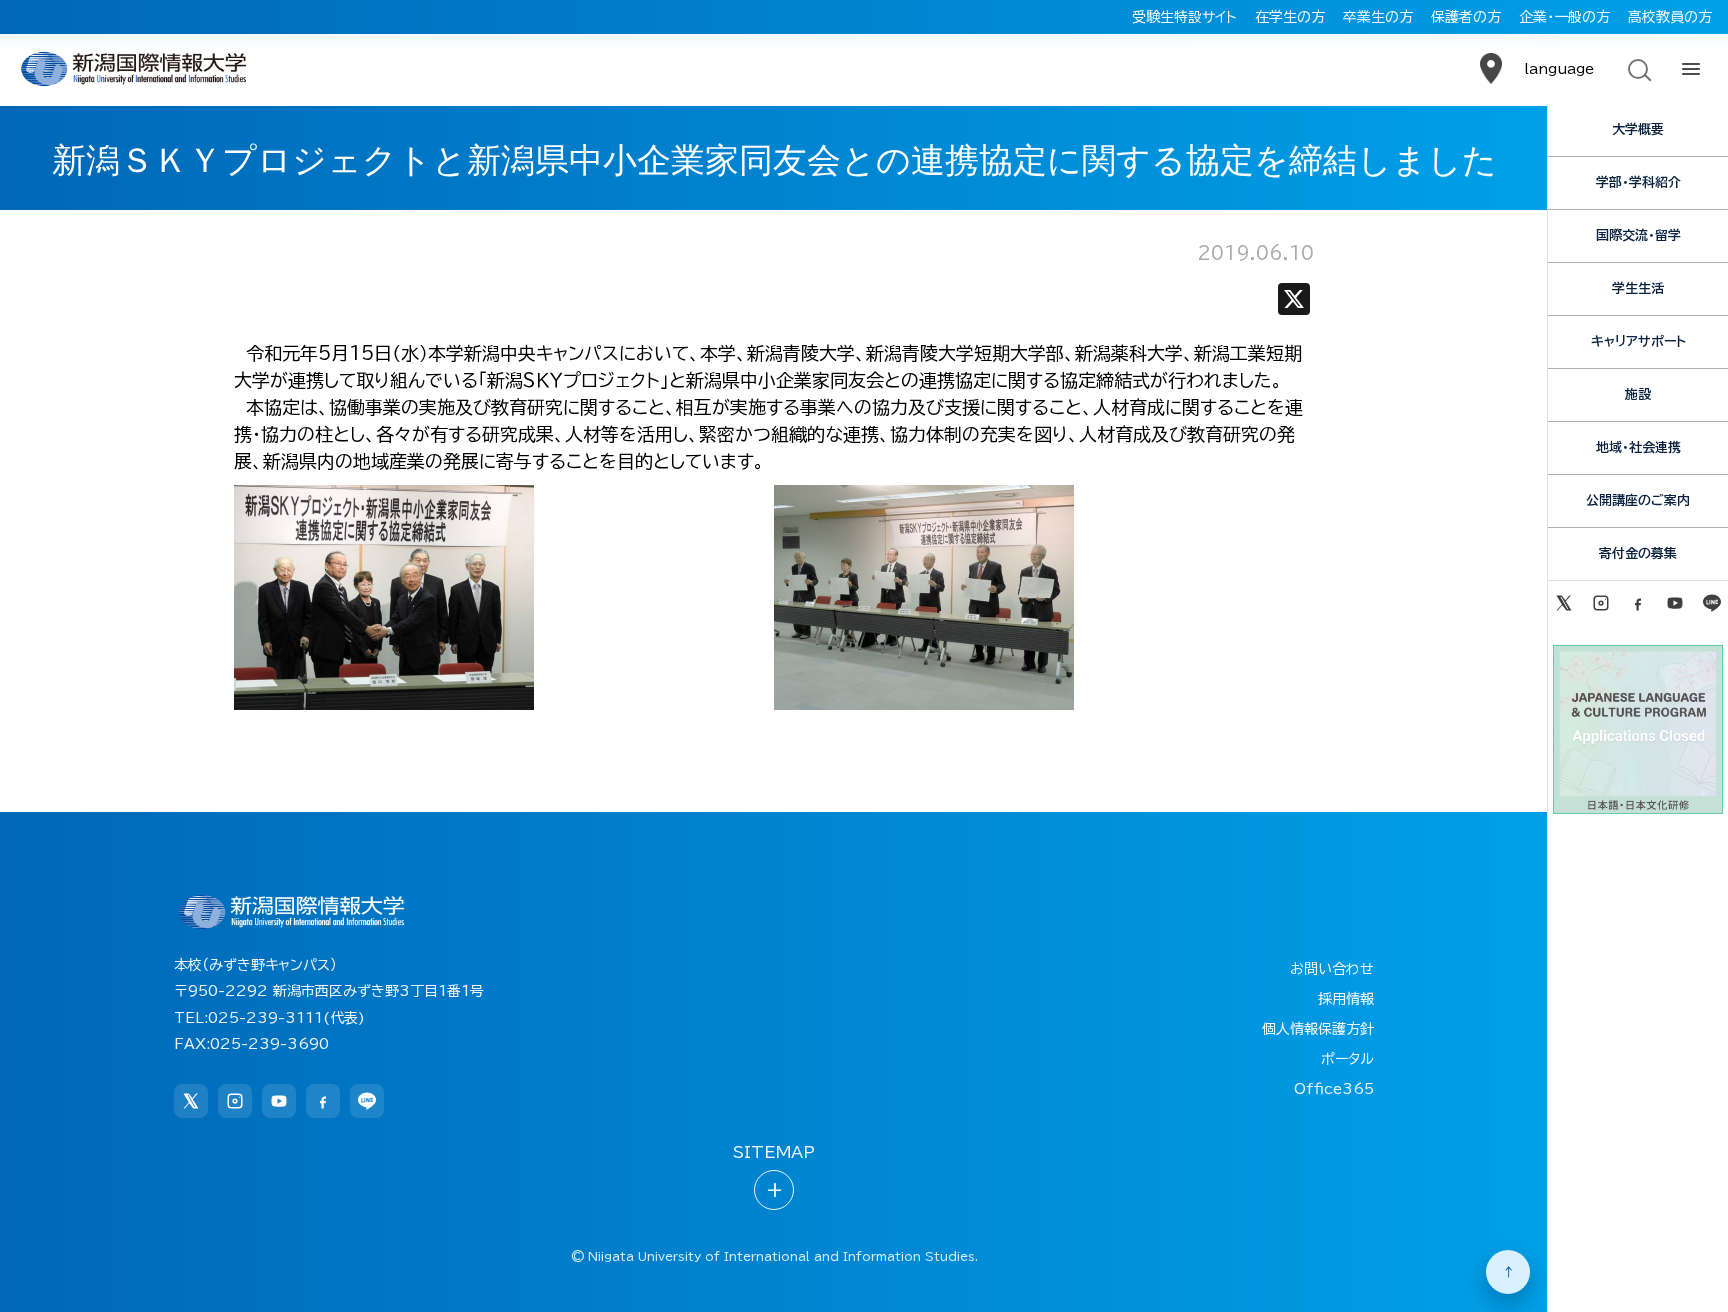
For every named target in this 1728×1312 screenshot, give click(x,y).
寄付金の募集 (1638, 553)
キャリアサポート (1638, 341)
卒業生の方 (1378, 17)
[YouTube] (1675, 603)
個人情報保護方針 (1318, 1029)
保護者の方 (1466, 17)
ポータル (1347, 1059)
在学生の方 (1290, 17)
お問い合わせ (1332, 969)
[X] (1294, 303)
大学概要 (1638, 129)
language (1559, 69)
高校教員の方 (1670, 17)
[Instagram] (1600, 603)
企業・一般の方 (1564, 17)
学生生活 (1638, 288)
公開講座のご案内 (1638, 500)
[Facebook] (1637, 603)
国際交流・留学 (1638, 235)
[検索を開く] (1638, 69)
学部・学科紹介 (1638, 182)
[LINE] (1712, 603)
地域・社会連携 (1638, 447)
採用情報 (1346, 999)
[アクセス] (1491, 69)
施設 (1638, 394)
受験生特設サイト (1184, 17)
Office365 (1334, 1089)
